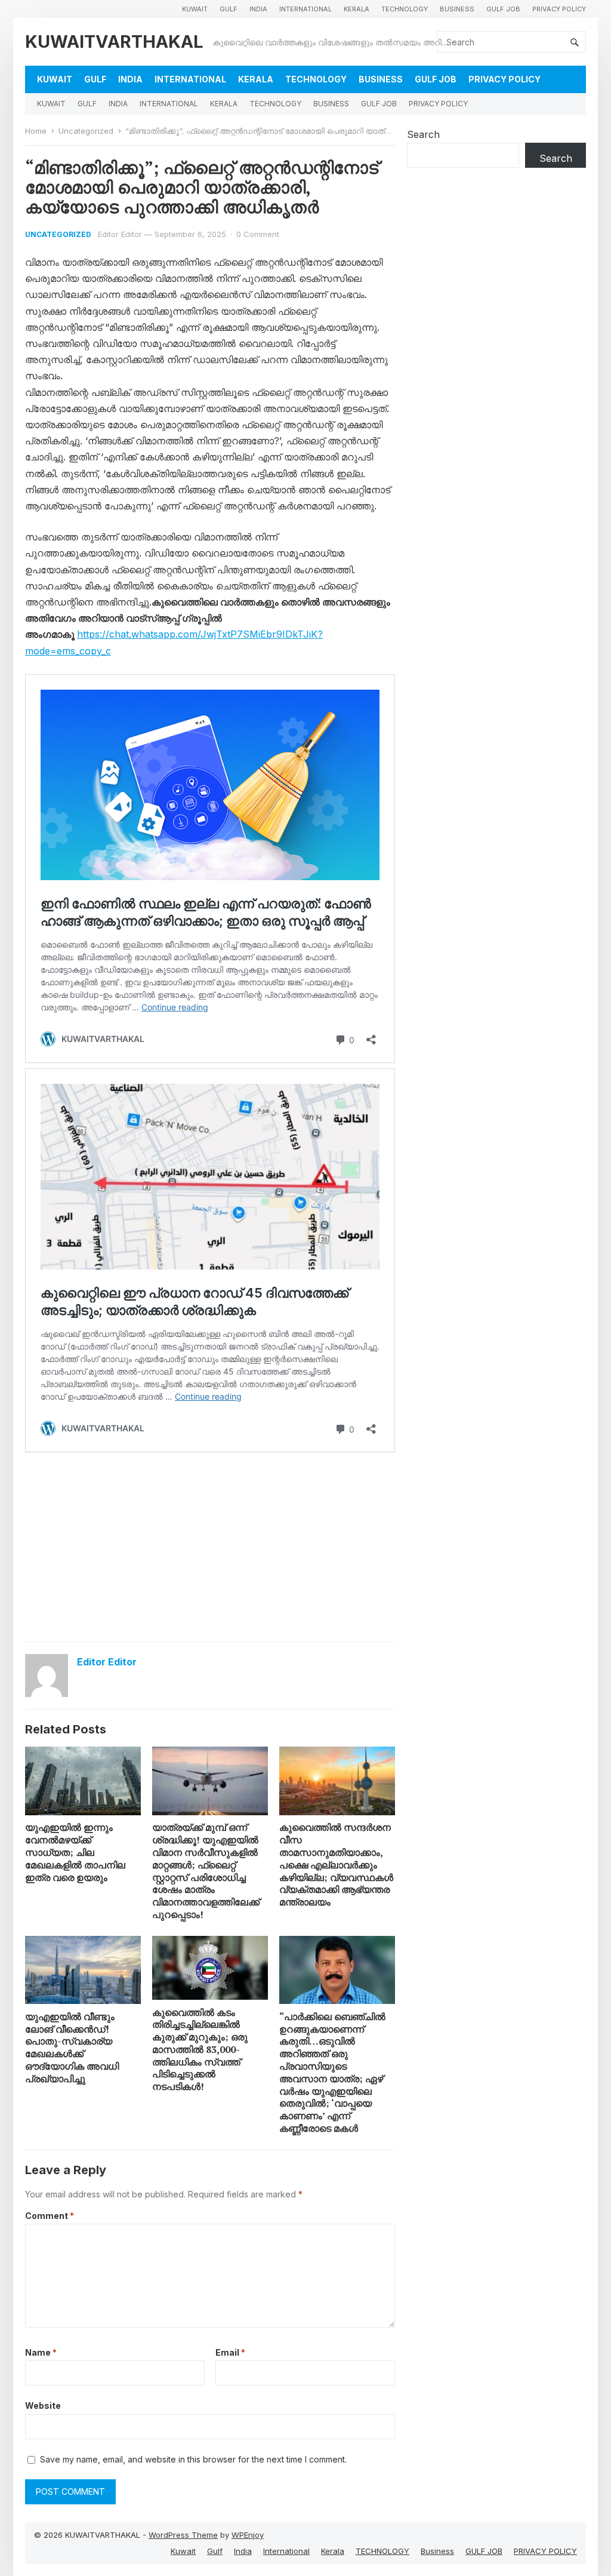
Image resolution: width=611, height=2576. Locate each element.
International (305, 9)
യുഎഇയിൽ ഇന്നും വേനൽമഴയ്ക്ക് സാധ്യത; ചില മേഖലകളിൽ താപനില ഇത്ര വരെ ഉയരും (75, 1852)
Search (423, 134)
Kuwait (195, 9)
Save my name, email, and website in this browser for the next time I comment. (193, 2459)
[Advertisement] (210, 1546)
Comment (50, 2216)
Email (230, 2352)
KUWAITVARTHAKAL (114, 42)
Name (41, 2352)
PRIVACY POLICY (559, 9)
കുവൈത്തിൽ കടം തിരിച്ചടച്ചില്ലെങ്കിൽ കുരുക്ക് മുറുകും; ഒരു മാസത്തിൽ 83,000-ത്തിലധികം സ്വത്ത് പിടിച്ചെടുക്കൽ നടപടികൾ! (200, 2050)
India (258, 9)
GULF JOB (503, 9)
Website (43, 2406)
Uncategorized (86, 131)
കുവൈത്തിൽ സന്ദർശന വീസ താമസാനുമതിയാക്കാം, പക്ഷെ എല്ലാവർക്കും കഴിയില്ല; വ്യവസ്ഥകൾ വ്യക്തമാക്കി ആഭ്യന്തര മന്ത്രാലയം (336, 1865)
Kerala (357, 9)
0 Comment (258, 234)
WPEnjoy (248, 2535)
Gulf (229, 9)
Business (457, 9)
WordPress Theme (183, 2535)
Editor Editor (120, 234)
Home (36, 131)
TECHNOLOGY (405, 9)
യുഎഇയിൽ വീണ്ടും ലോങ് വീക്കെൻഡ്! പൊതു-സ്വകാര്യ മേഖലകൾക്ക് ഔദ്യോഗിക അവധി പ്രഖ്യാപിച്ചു (72, 2048)
